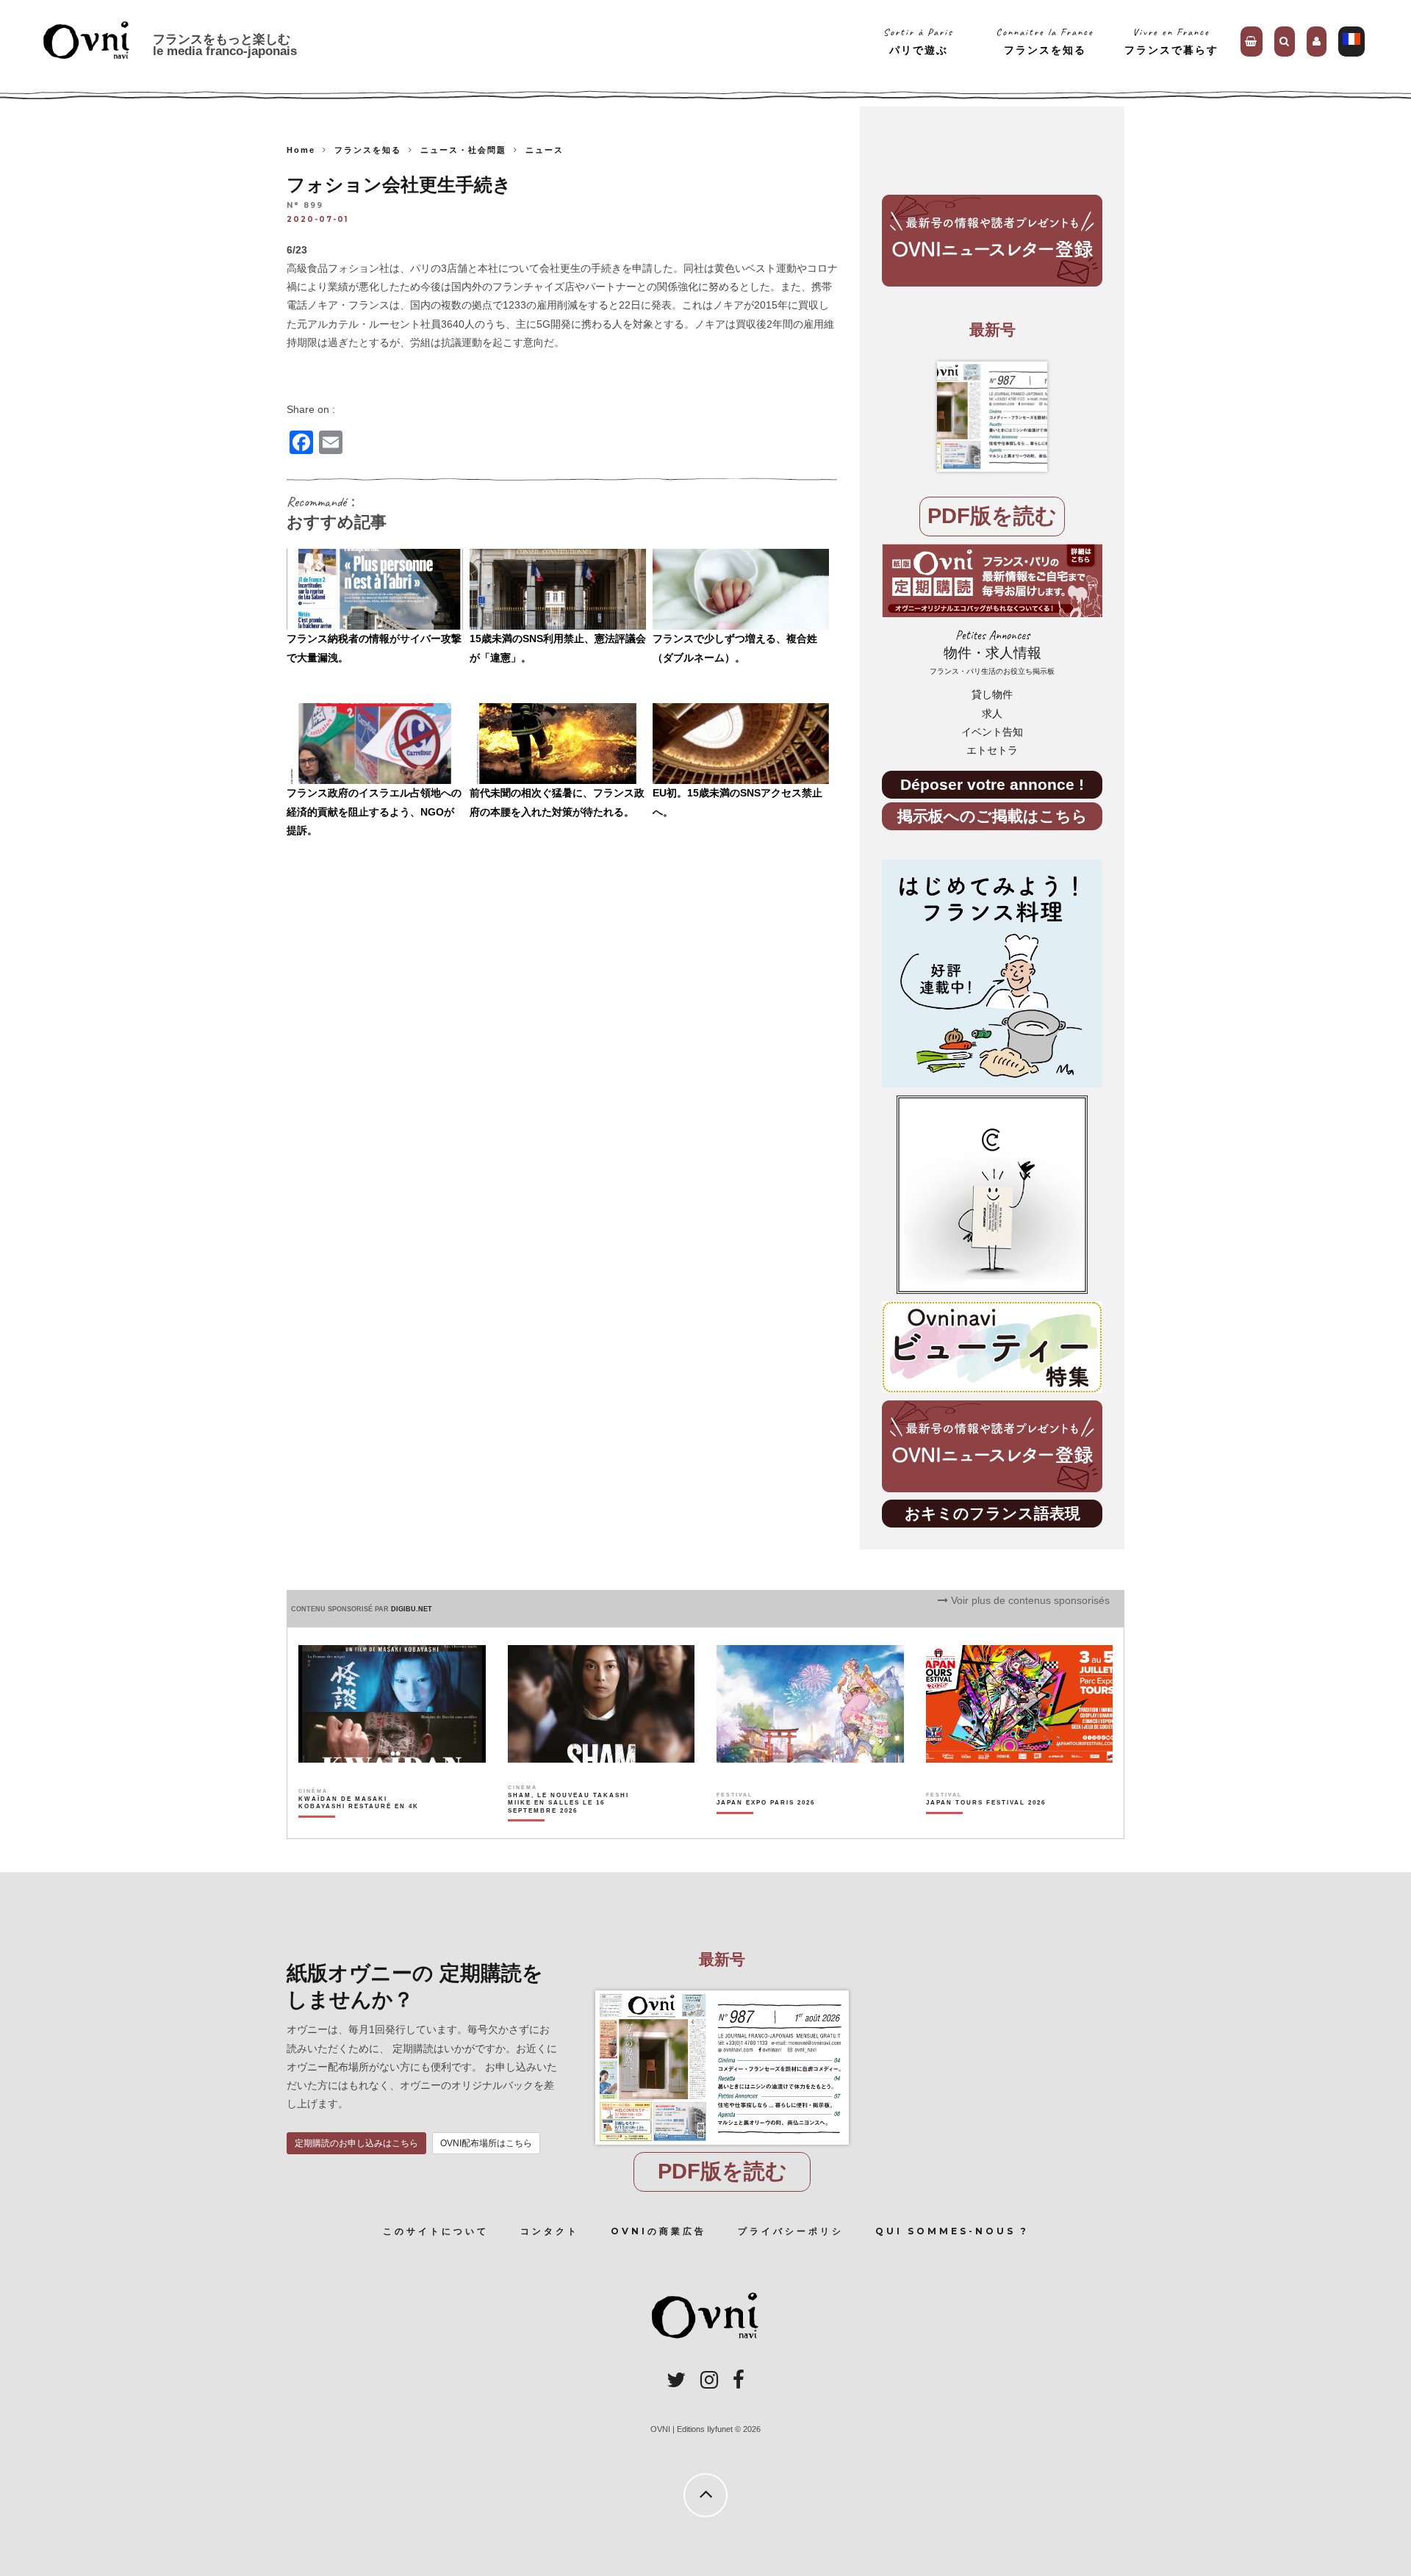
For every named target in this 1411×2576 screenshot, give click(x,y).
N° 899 (305, 206)
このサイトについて (436, 2231)
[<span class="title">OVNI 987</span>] (992, 417)
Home (301, 150)
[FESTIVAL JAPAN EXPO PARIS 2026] (766, 1828)
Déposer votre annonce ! (992, 784)
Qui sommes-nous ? (952, 2231)
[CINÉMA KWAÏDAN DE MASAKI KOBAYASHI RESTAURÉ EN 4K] (360, 1828)
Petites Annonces (992, 652)
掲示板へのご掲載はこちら (992, 816)
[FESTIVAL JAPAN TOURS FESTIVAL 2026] (986, 1828)
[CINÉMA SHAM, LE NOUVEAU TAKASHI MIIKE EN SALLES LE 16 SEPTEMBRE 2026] (569, 1828)
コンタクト (550, 2231)
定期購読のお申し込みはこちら (356, 2143)
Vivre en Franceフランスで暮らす (1171, 41)
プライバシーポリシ (791, 2231)
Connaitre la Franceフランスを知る (1045, 41)
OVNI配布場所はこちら (486, 2143)
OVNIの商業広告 (658, 2231)
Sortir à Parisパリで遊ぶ (918, 41)
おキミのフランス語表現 (992, 1513)
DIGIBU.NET (412, 1609)
